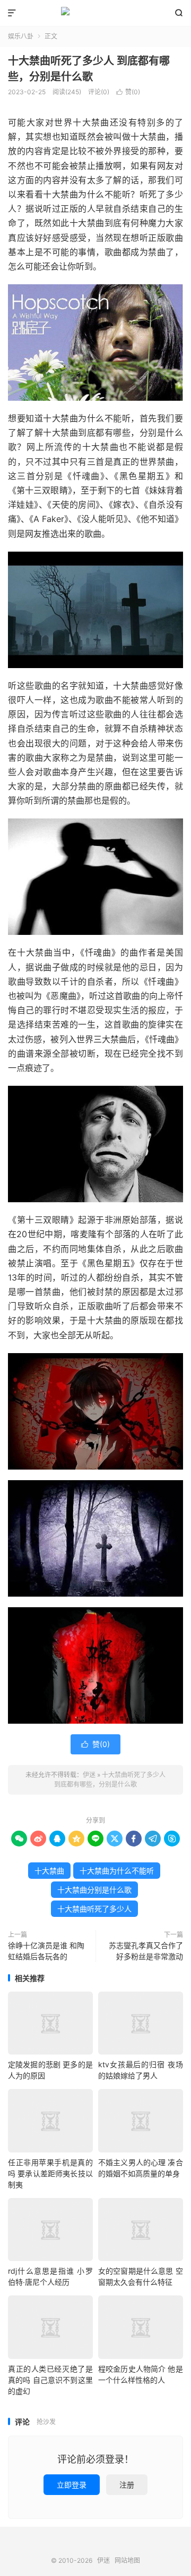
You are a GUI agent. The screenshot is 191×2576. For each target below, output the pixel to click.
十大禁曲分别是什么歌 (94, 1890)
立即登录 (72, 2485)
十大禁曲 (49, 1871)
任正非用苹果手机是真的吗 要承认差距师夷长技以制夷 (50, 2173)
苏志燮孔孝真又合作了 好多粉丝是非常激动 (146, 1951)
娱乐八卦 (21, 36)
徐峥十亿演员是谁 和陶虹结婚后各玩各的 (46, 1951)
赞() (128, 92)
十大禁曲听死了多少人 (94, 1909)
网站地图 (127, 2560)
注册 (127, 2485)
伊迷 (95, 13)
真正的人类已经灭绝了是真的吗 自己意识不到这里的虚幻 (50, 2380)
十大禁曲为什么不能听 (117, 1871)
